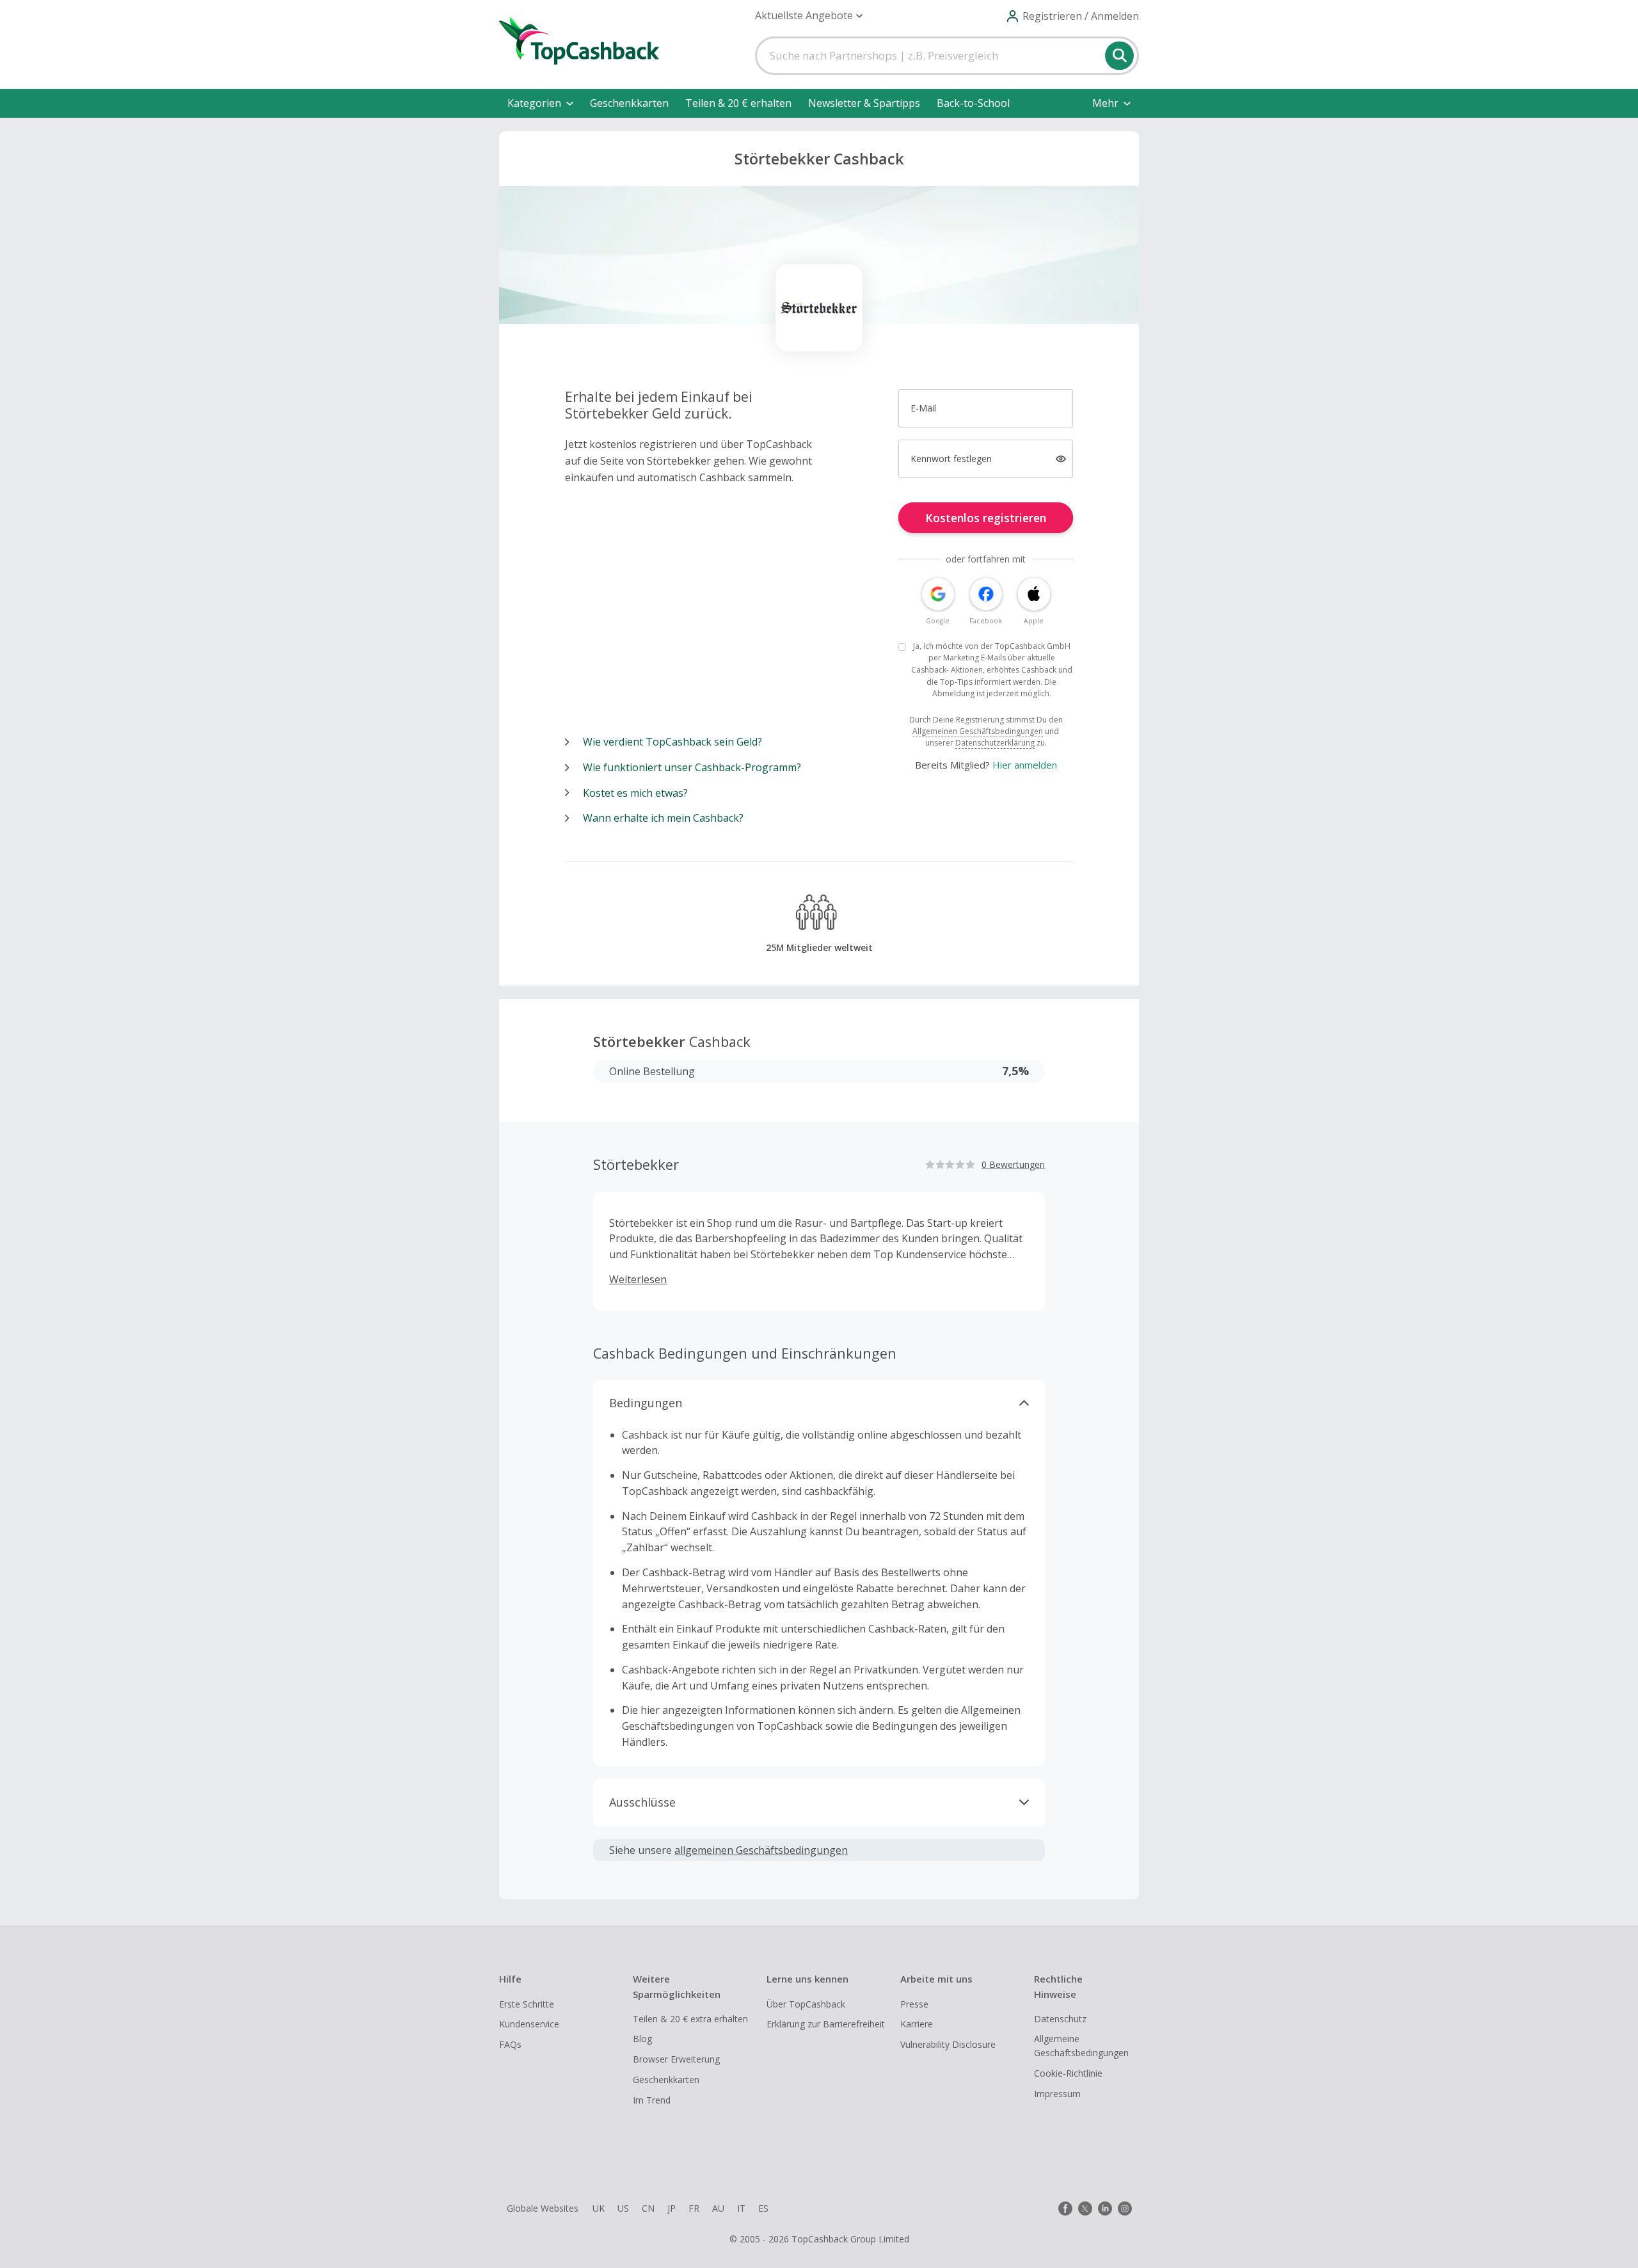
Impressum (1057, 2094)
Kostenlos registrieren (986, 518)
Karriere (917, 2024)
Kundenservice (529, 2024)
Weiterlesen (638, 1279)
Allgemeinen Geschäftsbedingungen (978, 731)
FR (694, 2208)
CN (648, 2208)
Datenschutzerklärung (995, 743)
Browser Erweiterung (676, 2059)
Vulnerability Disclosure (948, 2044)
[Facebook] (1065, 2208)
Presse (914, 2004)
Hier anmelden (1025, 765)
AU (718, 2208)
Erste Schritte (527, 2004)
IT (741, 2208)
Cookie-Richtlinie (1068, 2073)
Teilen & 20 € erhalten (738, 103)
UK (599, 2208)
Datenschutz (1060, 2019)
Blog (642, 2039)
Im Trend (652, 2100)
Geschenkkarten (629, 103)
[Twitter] (1085, 2208)
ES (763, 2208)
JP (672, 2208)
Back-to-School (973, 103)
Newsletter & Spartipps (864, 103)
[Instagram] (1125, 2208)
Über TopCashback (806, 2004)
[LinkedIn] (1105, 2208)
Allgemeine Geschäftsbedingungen (1081, 2046)
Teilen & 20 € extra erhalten (690, 2019)
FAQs (510, 2044)
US (623, 2208)
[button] (809, 16)
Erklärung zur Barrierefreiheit (826, 2024)
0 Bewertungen (1013, 1164)
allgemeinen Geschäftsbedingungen (761, 1850)
